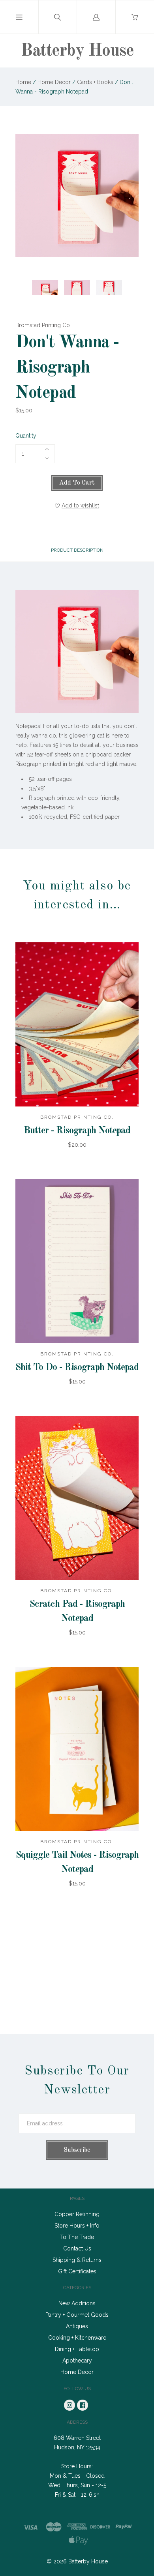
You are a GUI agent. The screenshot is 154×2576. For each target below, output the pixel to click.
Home (23, 82)
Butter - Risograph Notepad (77, 1131)
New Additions (77, 2303)
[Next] (129, 280)
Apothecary (77, 2361)
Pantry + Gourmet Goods (77, 2315)
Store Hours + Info (77, 2226)
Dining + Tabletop (77, 2349)
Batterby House (77, 51)
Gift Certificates (77, 2271)
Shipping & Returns (77, 2260)
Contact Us (77, 2248)
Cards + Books (95, 82)
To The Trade (77, 2237)
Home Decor (54, 82)
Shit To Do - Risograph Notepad (77, 1368)
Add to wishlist (80, 505)
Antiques (77, 2326)
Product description (77, 550)
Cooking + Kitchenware (77, 2338)
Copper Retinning (77, 2214)
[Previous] (25, 280)
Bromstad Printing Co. (43, 325)
